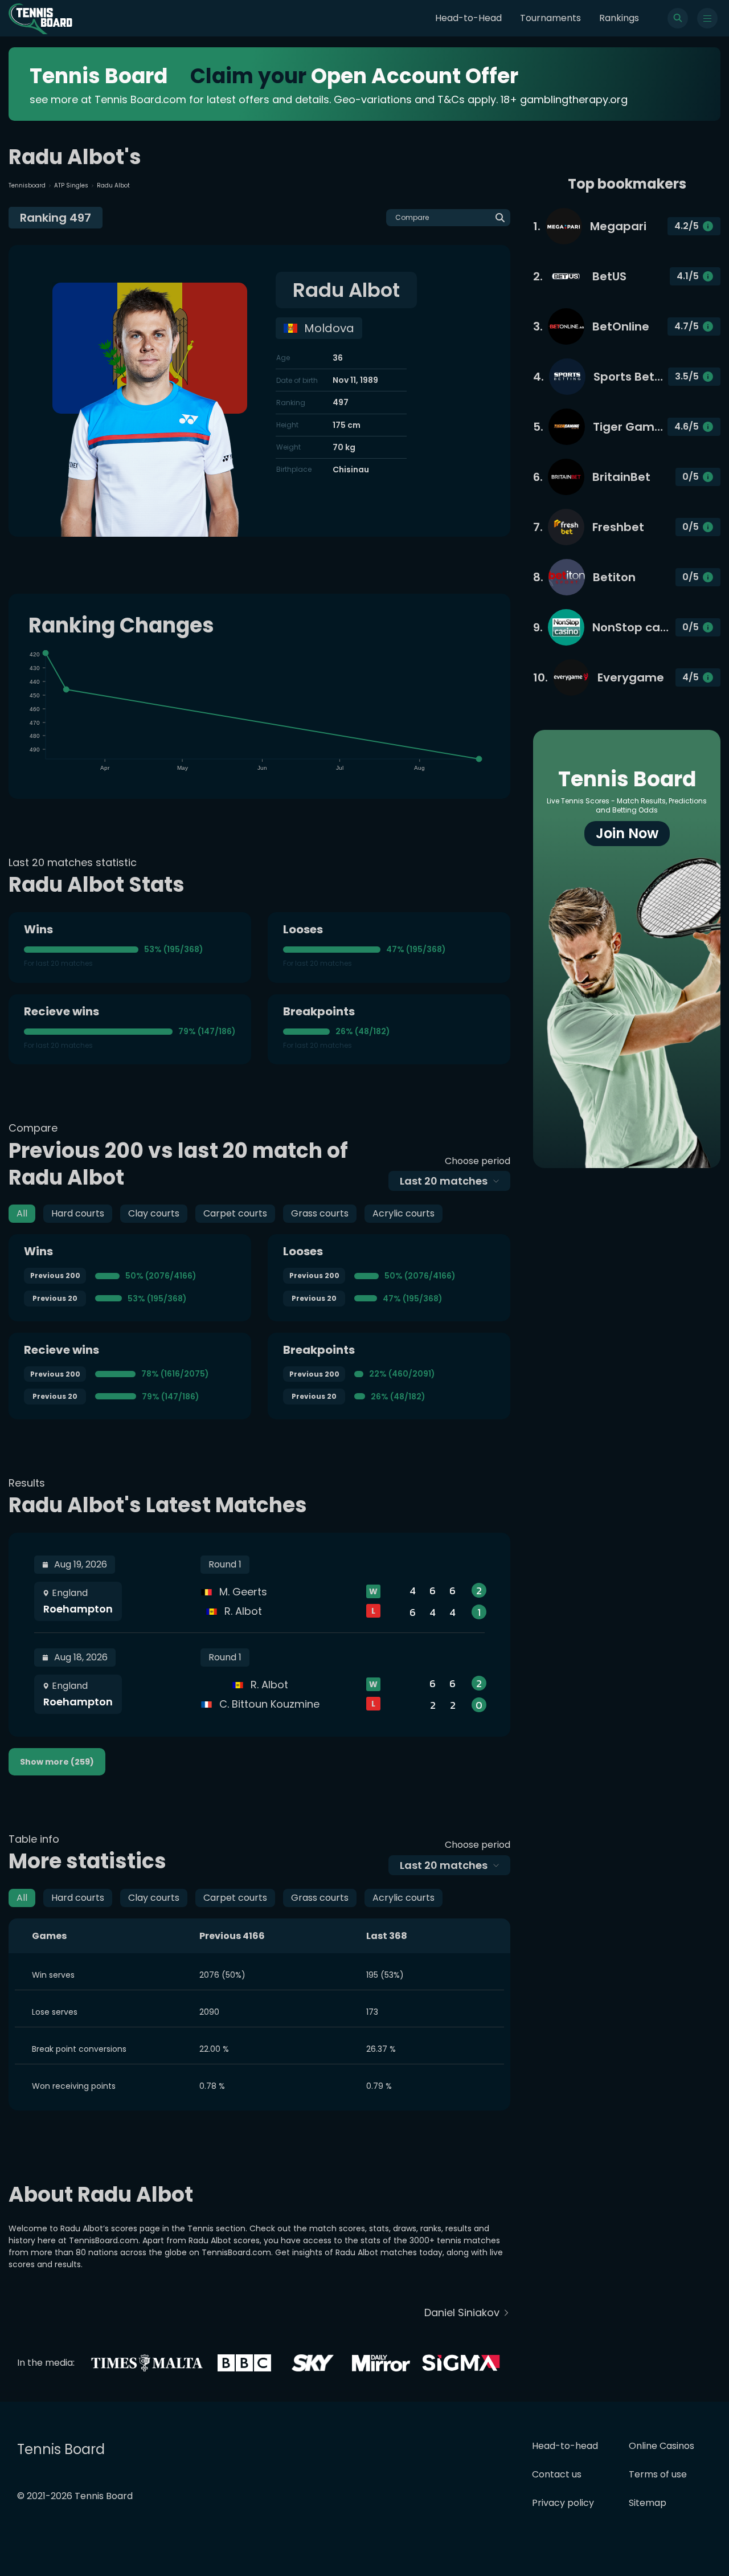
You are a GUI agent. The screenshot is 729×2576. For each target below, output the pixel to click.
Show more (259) (57, 1762)
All (22, 1213)
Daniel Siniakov (462, 2312)
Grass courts (320, 1213)
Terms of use (658, 2474)
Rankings (619, 18)
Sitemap (648, 2503)
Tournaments (550, 18)
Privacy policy (563, 2503)
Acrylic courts (404, 1213)
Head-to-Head (468, 18)
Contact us (557, 2474)
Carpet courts (235, 1213)
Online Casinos (662, 2446)
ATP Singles (71, 185)
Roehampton (78, 1609)
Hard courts (78, 1213)
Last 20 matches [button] (444, 1181)
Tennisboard (27, 185)
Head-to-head (565, 2446)
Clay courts (154, 1213)
